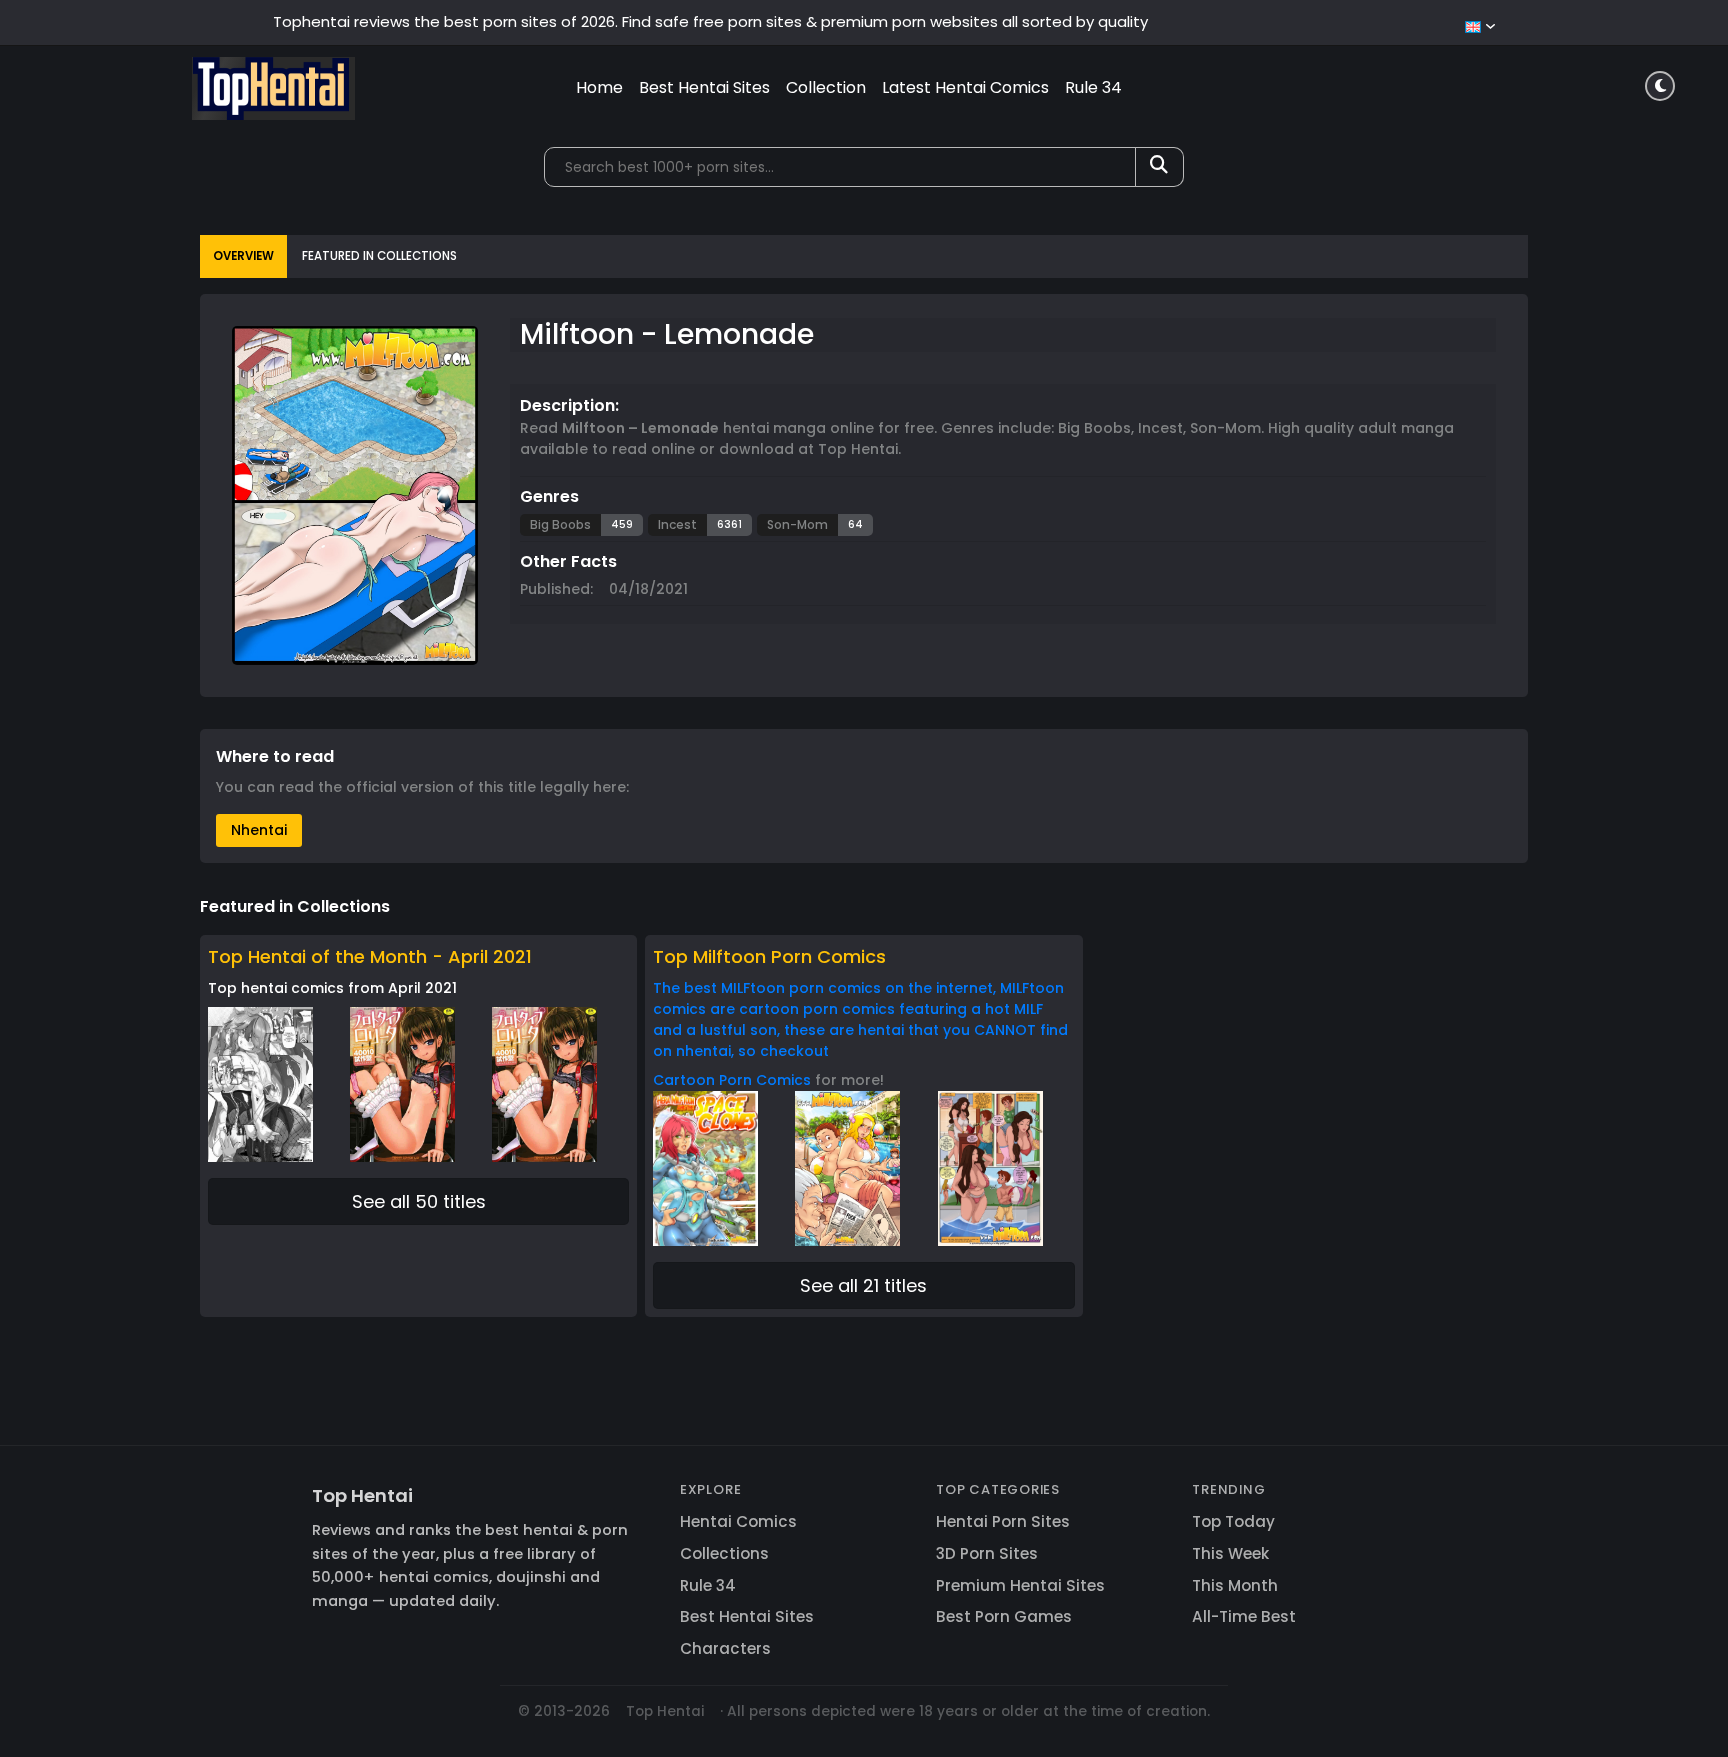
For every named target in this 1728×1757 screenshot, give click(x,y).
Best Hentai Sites (704, 87)
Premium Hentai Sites (1020, 1585)
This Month (1235, 1585)
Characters (725, 1648)
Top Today (1233, 1521)
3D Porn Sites (987, 1553)
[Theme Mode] (1660, 86)
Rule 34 (1093, 87)
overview (243, 256)
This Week (1230, 1553)
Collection (826, 87)
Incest (677, 524)
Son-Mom (797, 524)
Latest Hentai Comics (965, 87)
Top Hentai (362, 1495)
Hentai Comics (738, 1521)
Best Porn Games (1004, 1616)
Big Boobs (560, 524)
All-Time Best (1244, 1616)
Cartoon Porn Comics (732, 1080)
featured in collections (379, 256)
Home (599, 87)
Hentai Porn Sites (1003, 1521)
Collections (724, 1553)
